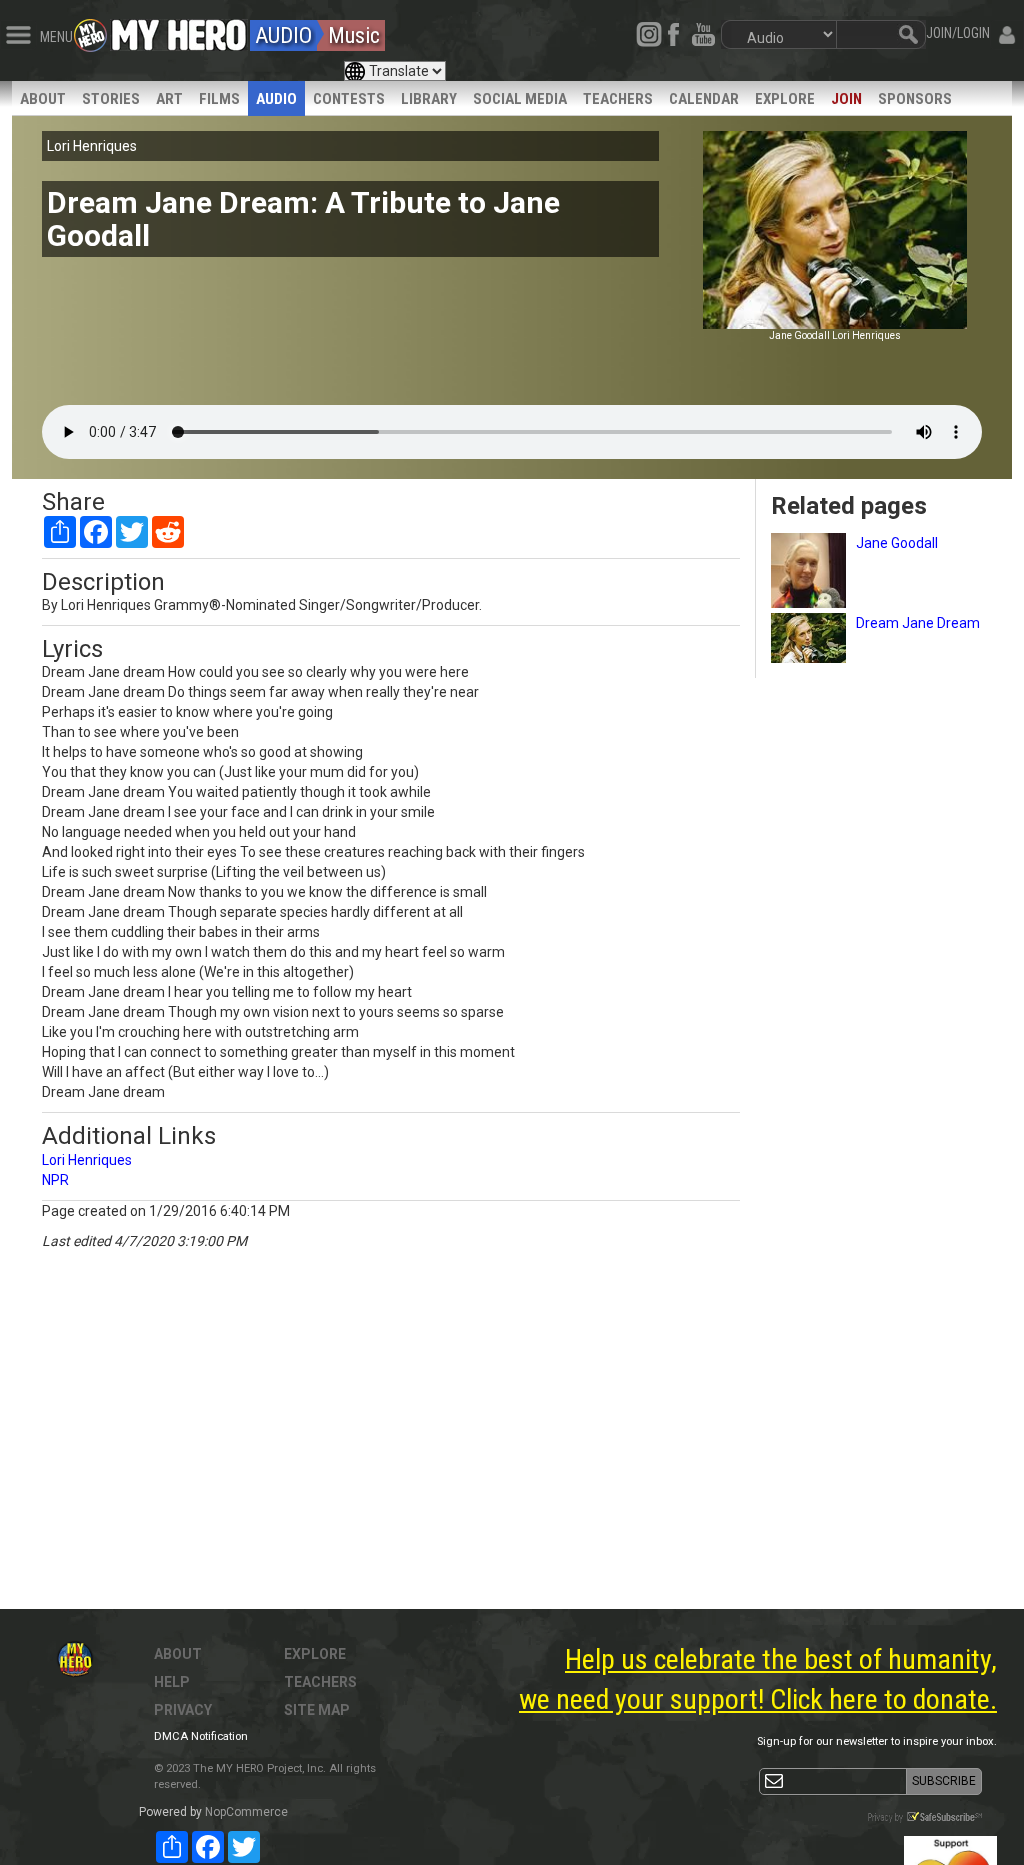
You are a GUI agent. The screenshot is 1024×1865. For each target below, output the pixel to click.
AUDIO (276, 99)
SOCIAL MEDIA (520, 99)
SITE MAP (317, 1710)
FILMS (219, 99)
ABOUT (43, 99)
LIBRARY (429, 99)
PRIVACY (183, 1710)
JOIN (846, 99)
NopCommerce (246, 1812)
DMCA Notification (201, 1736)
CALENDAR (704, 99)
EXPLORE (785, 99)
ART (169, 99)
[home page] (179, 30)
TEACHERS (618, 99)
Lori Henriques (87, 1160)
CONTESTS (349, 99)
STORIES (111, 99)
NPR (55, 1180)
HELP (172, 1682)
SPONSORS (915, 99)
